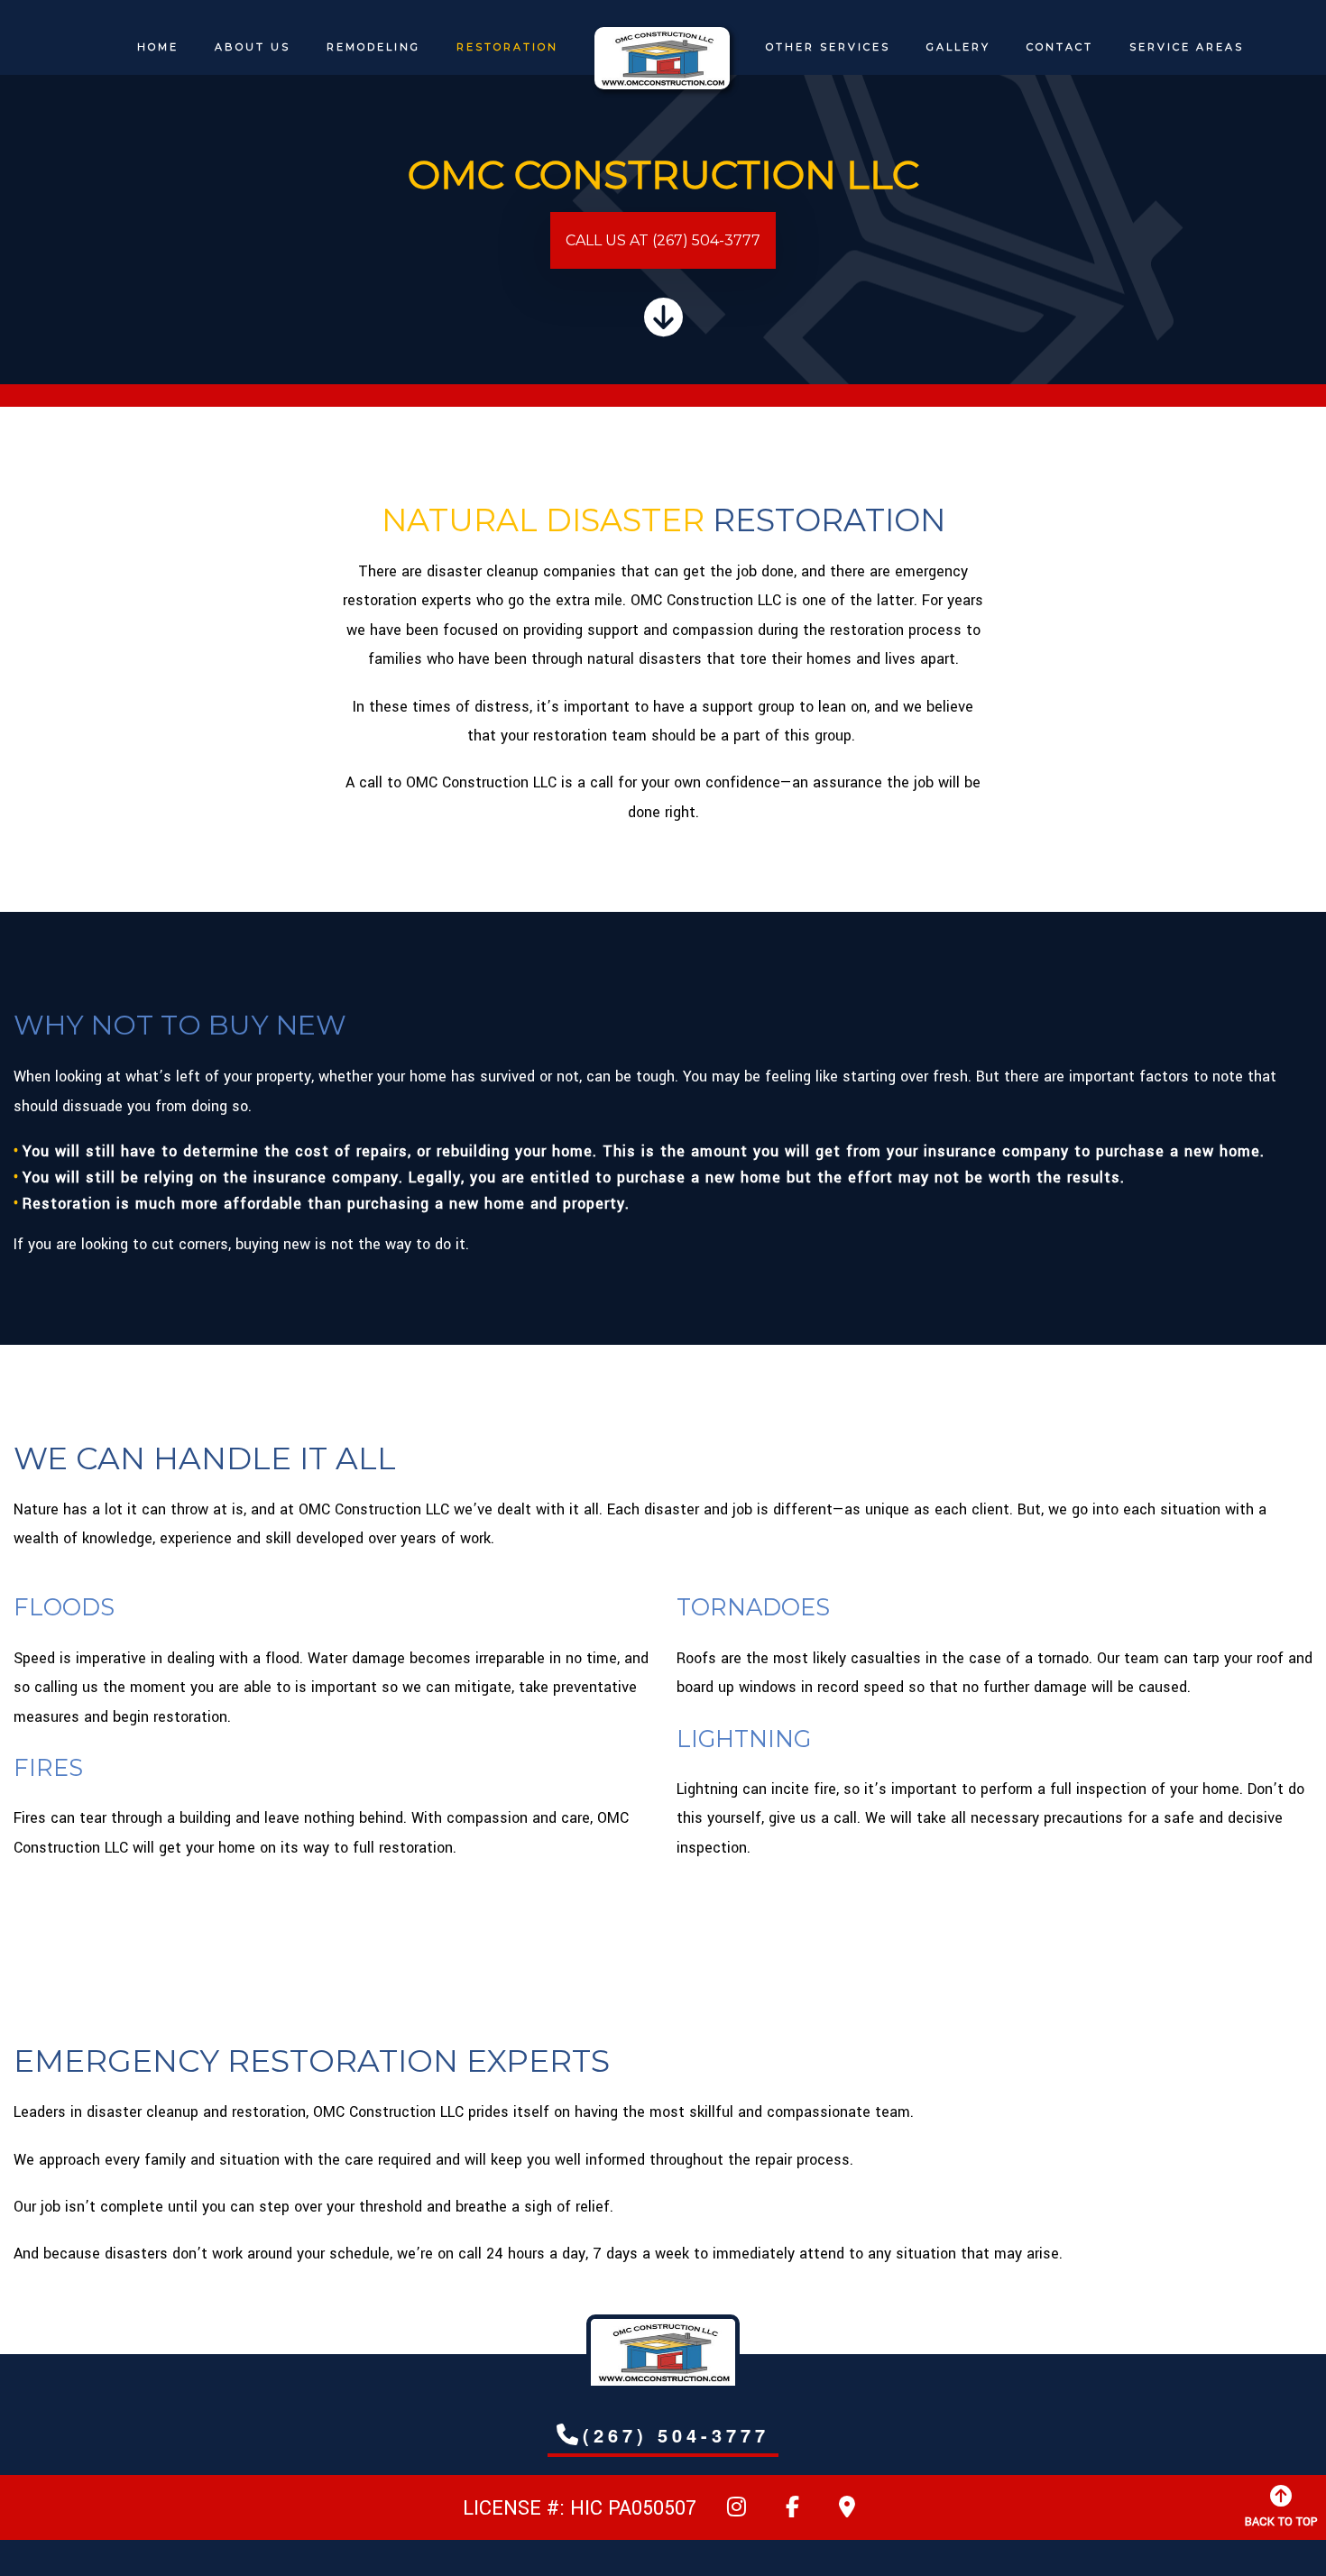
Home (158, 47)
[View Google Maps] (847, 2511)
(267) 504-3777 (676, 2435)
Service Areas (1187, 47)
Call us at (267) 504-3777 (663, 240)
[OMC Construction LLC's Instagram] (737, 2511)
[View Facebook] (792, 2511)
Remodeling (373, 47)
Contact (1060, 47)
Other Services (828, 47)
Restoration (507, 47)
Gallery (958, 47)
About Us (253, 47)
